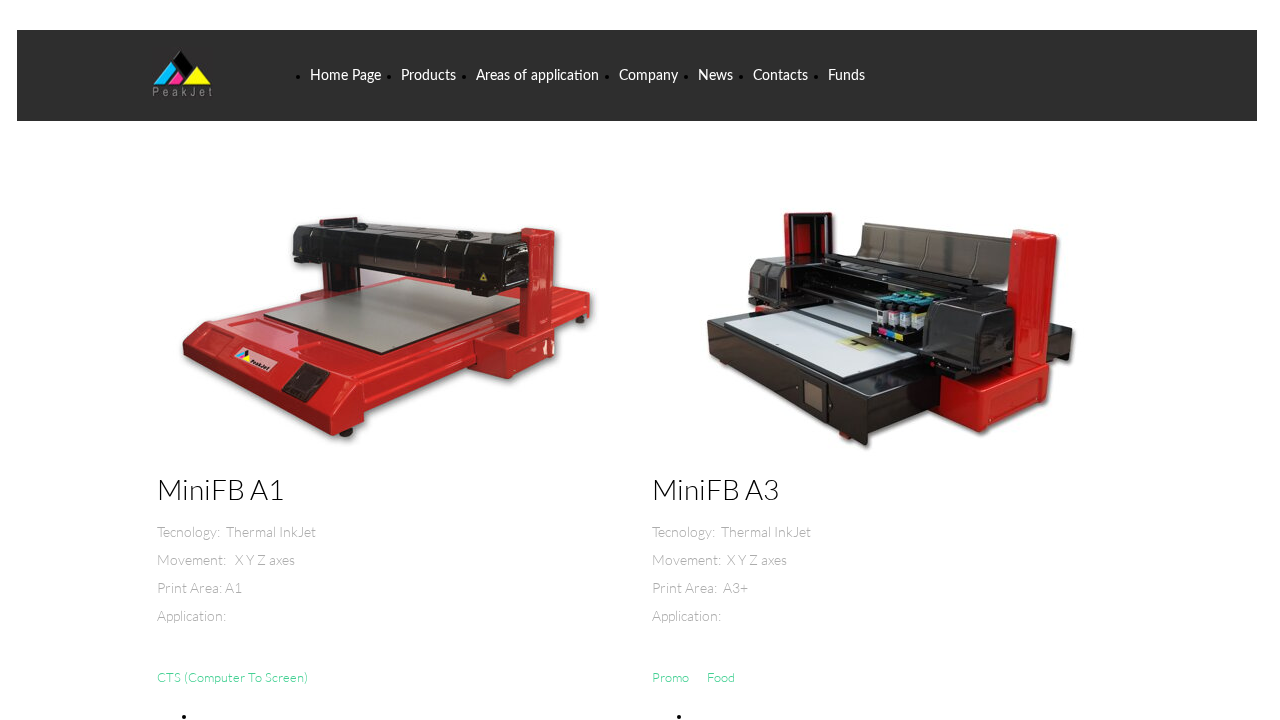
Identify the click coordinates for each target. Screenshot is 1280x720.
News (715, 76)
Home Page (345, 76)
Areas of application (537, 76)
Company (648, 76)
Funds (846, 76)
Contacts (780, 76)
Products (428, 76)
